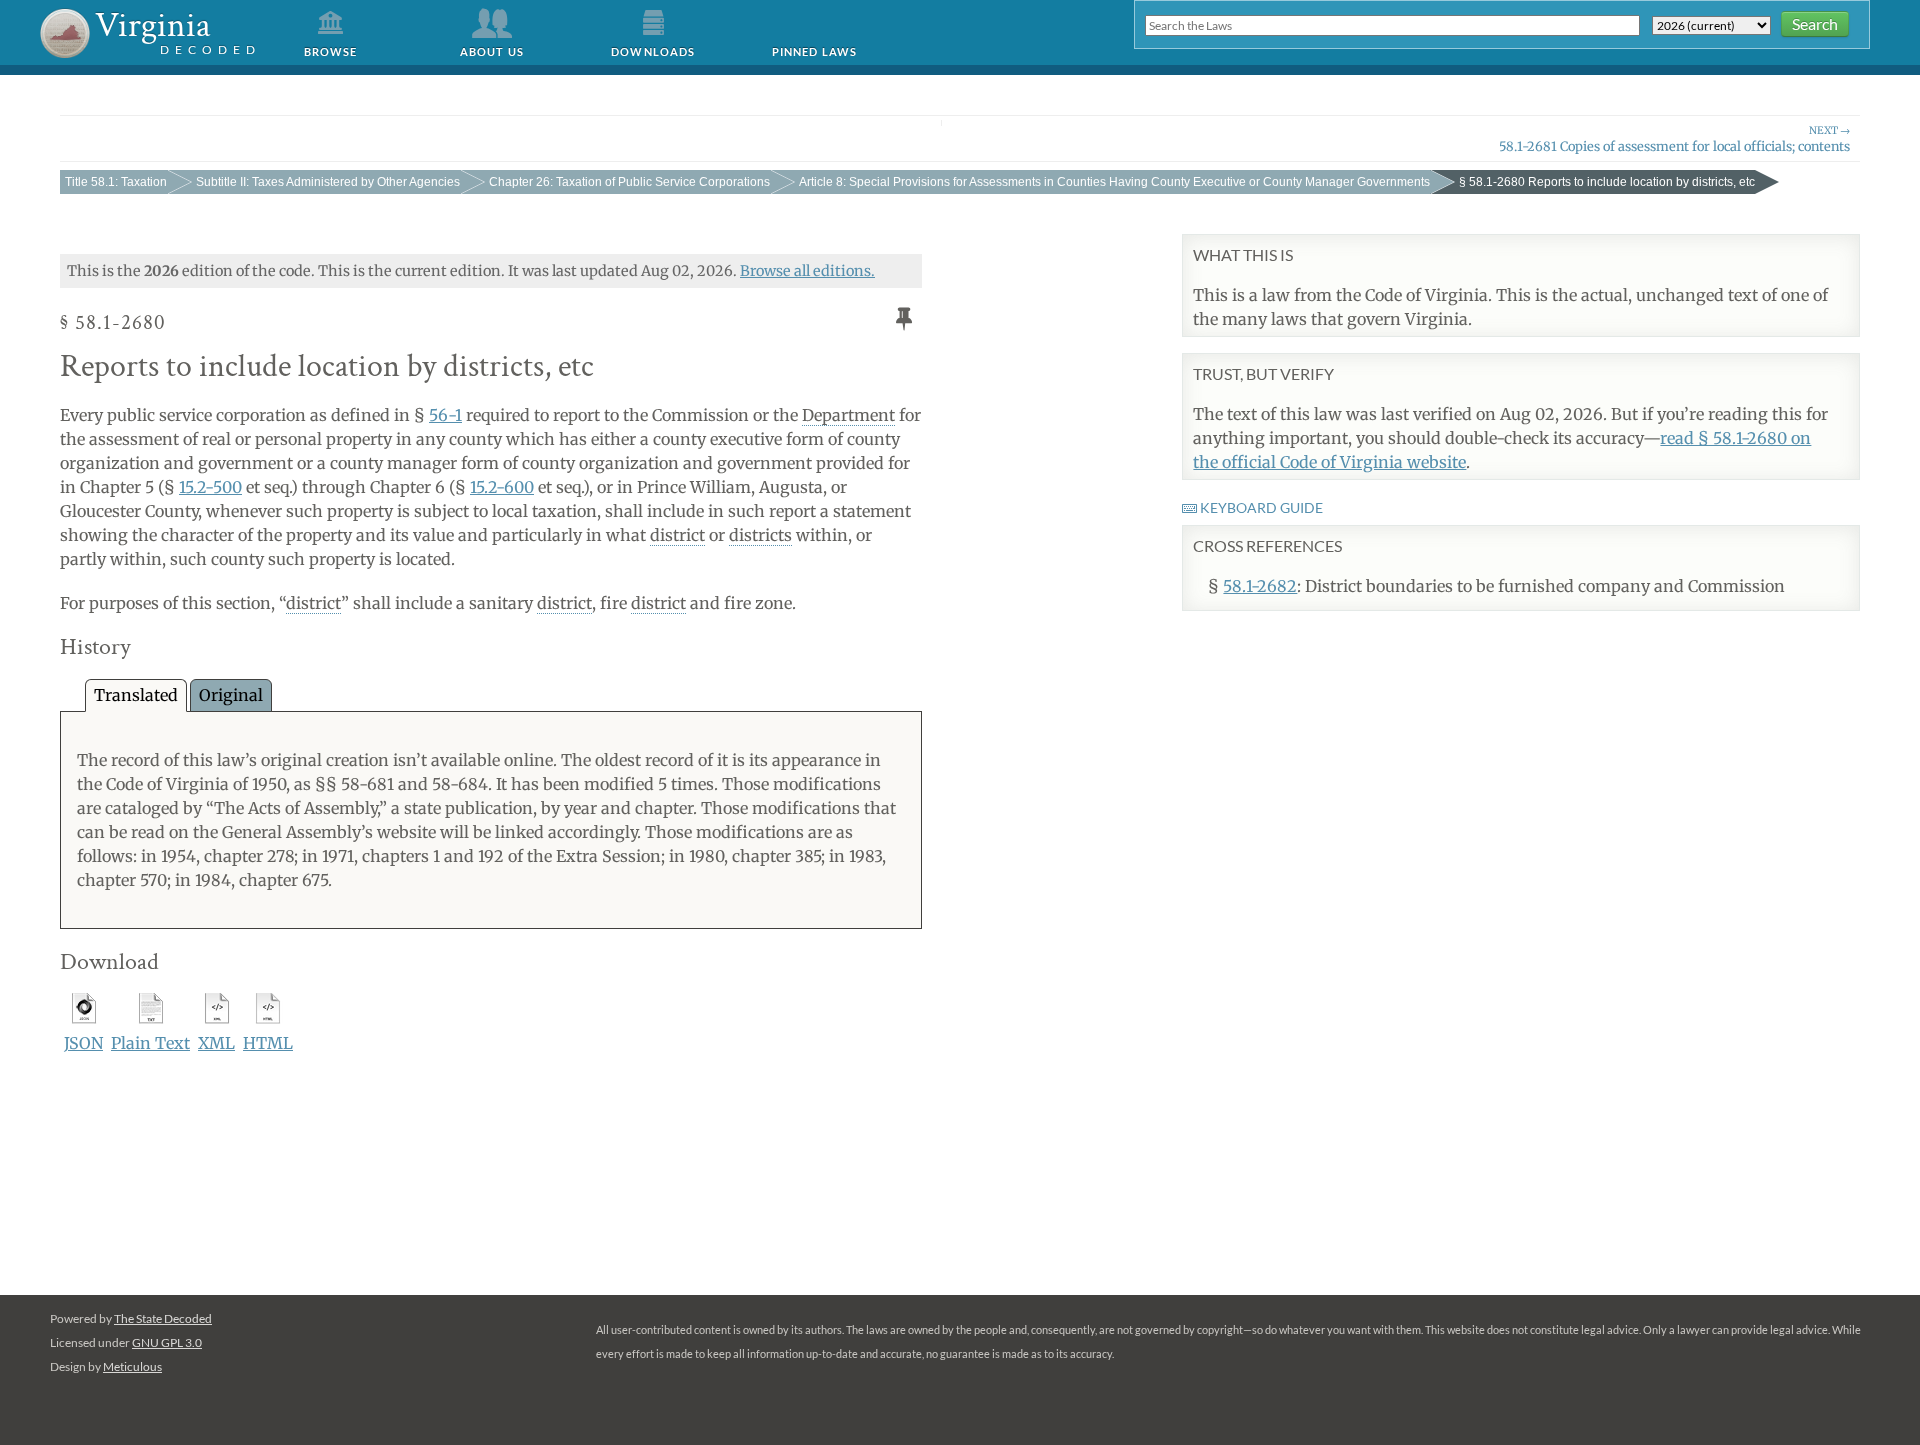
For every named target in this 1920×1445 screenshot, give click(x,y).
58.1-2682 (1260, 586)
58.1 (116, 182)
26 (629, 182)
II (328, 182)
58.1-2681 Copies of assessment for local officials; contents (1674, 138)
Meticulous (132, 1366)
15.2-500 (210, 487)
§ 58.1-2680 (1607, 182)
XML (216, 1043)
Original (231, 695)
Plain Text (150, 1043)
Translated (136, 695)
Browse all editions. (807, 271)
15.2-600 (502, 487)
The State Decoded (163, 1318)
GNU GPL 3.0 (167, 1342)
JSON (83, 1043)
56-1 (445, 415)
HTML (268, 1043)
